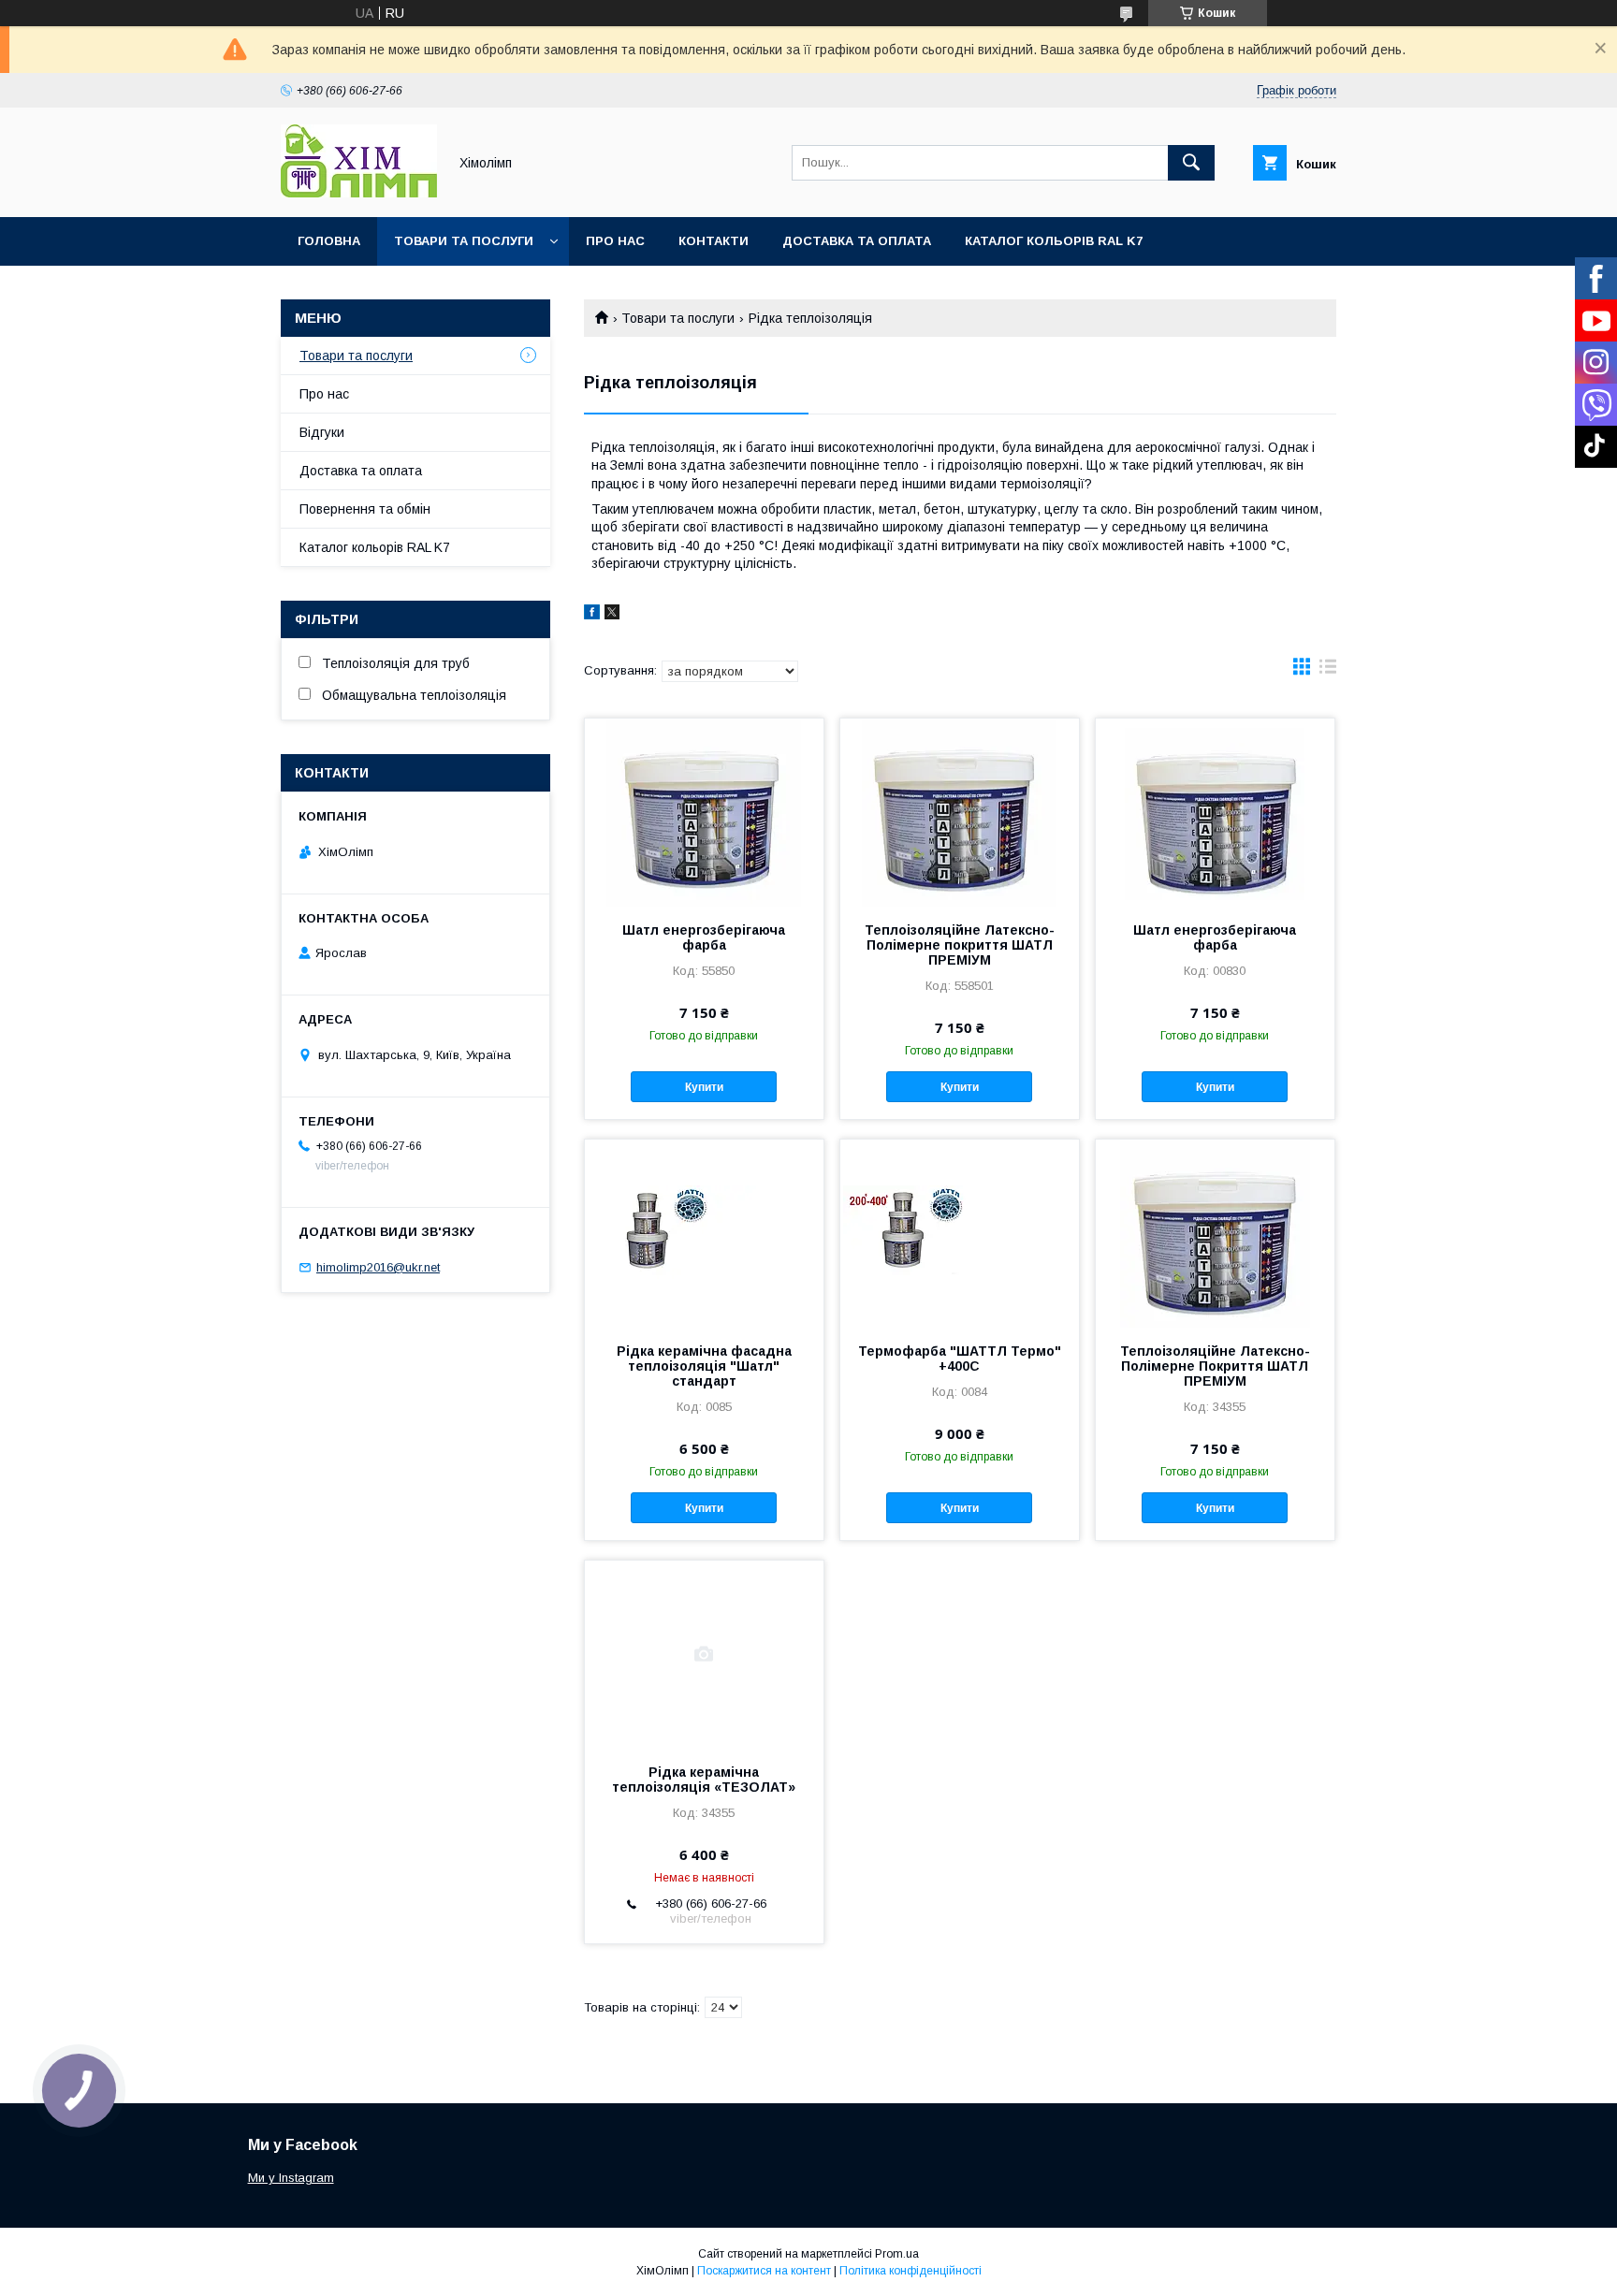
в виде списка (1328, 671)
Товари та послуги (464, 241)
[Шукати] (1191, 163)
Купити (704, 1087)
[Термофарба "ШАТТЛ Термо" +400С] (960, 1233)
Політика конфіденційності (910, 2271)
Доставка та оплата (857, 241)
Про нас (615, 241)
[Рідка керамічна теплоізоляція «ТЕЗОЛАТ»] (704, 1654)
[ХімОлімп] (359, 193)
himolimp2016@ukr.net (378, 1267)
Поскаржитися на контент (764, 2271)
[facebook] (592, 615)
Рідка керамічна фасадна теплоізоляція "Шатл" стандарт (704, 1366)
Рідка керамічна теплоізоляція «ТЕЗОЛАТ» (704, 1780)
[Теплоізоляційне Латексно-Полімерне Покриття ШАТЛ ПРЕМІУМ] (1215, 1233)
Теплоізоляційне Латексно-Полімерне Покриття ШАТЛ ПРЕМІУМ (1215, 1366)
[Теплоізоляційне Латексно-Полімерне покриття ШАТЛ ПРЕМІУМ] (960, 812)
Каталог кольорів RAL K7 (1054, 241)
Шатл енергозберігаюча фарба (704, 937)
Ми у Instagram (291, 2178)
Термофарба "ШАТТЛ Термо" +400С (960, 1359)
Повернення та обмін (365, 509)
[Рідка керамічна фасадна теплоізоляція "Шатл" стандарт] (704, 1233)
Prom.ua (897, 2254)
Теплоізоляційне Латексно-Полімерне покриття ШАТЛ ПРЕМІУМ (960, 945)
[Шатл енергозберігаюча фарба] (704, 812)
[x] (612, 615)
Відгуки (322, 432)
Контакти (714, 241)
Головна (329, 241)
